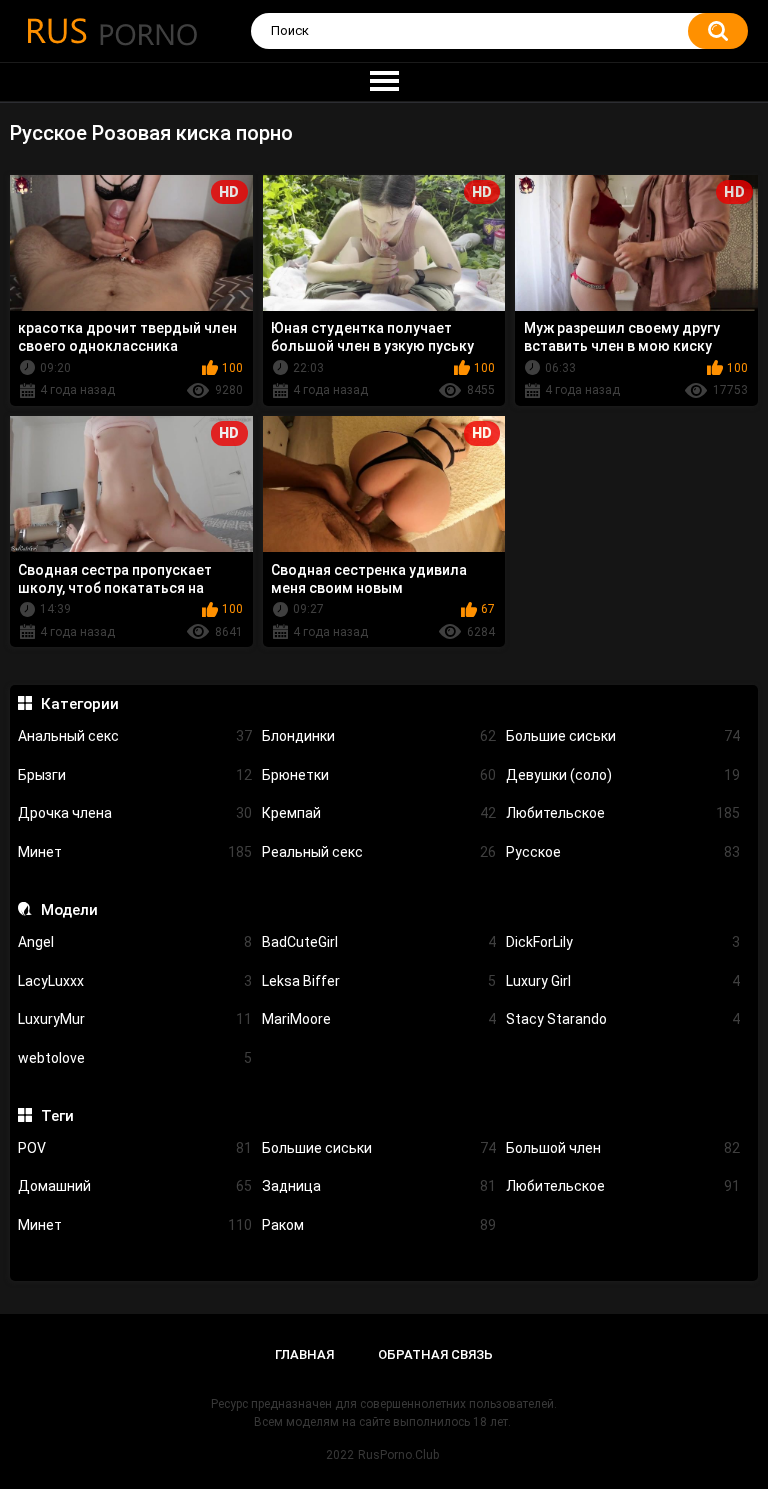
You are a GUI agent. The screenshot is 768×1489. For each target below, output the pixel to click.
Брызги (135, 775)
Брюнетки (379, 775)
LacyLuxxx (135, 981)
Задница (379, 1186)
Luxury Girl (623, 981)
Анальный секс (135, 736)
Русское (623, 852)
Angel (135, 942)
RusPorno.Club (398, 1455)
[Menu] (384, 82)
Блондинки (379, 736)
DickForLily (623, 942)
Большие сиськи (623, 736)
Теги (57, 1116)
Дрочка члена (135, 813)
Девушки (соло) (623, 775)
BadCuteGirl (379, 942)
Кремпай (379, 813)
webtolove (135, 1058)
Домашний (135, 1186)
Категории (79, 704)
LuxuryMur (135, 1019)
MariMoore (379, 1019)
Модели (69, 910)
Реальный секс (379, 852)
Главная (304, 1354)
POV (135, 1148)
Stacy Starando (623, 1019)
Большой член (623, 1148)
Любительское (623, 813)
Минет (135, 852)
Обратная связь (435, 1354)
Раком (379, 1225)
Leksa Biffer (379, 981)
